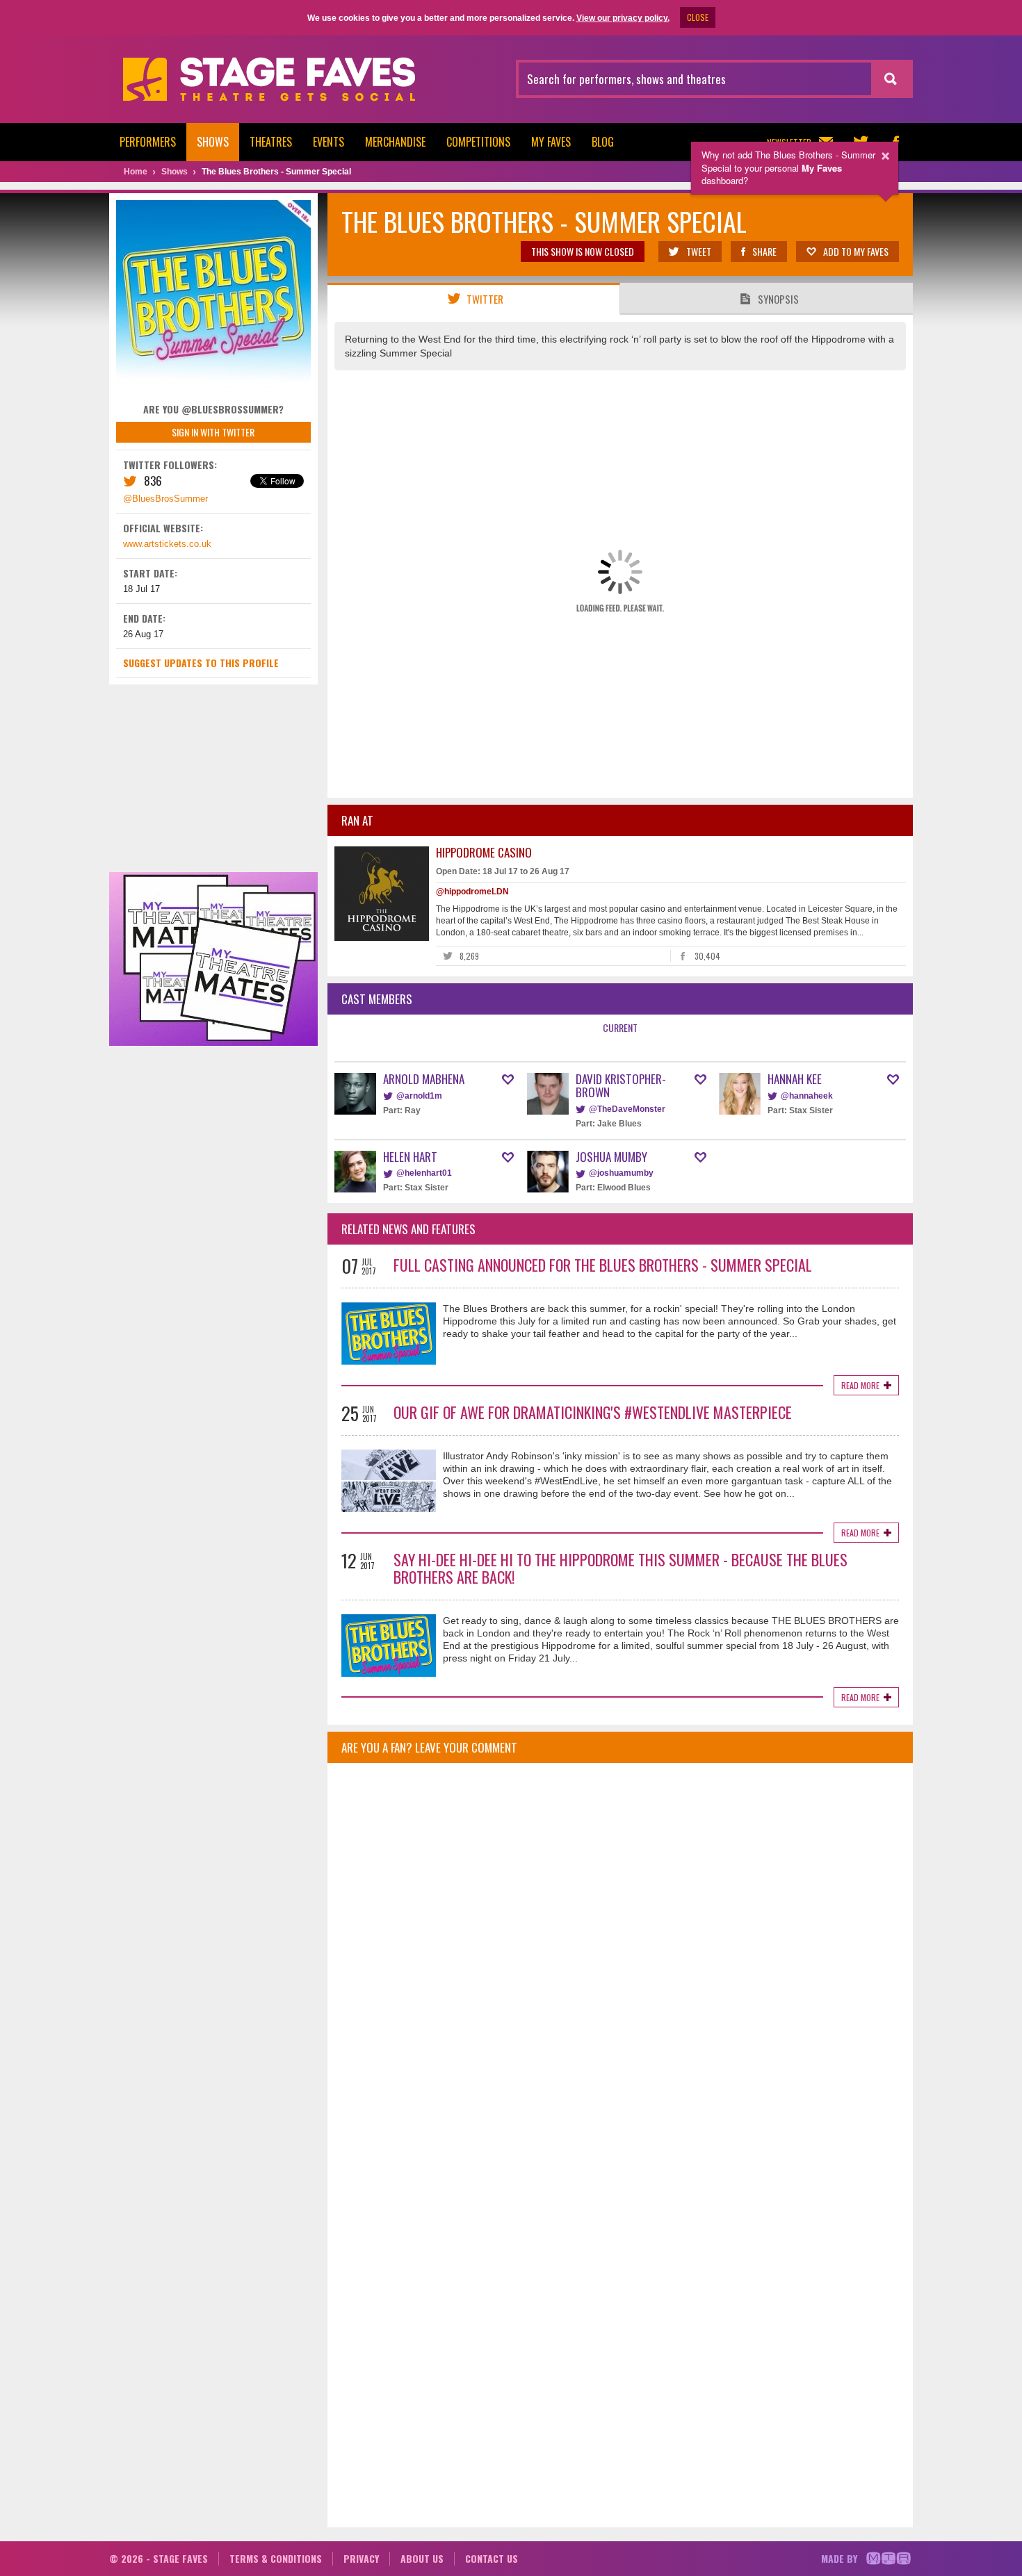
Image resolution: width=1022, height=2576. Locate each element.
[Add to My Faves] (508, 1080)
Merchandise (395, 142)
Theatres (271, 142)
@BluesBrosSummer (165, 499)
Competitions (478, 142)
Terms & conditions (276, 2558)
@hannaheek (807, 1096)
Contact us (492, 2558)
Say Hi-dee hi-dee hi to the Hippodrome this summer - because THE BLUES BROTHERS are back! (620, 1568)
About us (422, 2558)
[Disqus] (620, 1958)
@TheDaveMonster (627, 1109)
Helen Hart (410, 1157)
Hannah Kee (795, 1079)
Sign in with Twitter (213, 432)
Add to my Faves (856, 251)
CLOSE (698, 17)
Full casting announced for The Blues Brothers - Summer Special (603, 1265)
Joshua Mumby (611, 1157)
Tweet (699, 251)
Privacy (361, 2558)
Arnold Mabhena (424, 1079)
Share (764, 251)
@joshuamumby (621, 1173)
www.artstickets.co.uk (167, 544)
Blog (603, 142)
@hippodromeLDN (472, 892)
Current (620, 1027)
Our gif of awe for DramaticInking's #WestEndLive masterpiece (593, 1412)
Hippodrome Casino (484, 852)
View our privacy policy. (623, 18)
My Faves (551, 142)
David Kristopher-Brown (621, 1085)
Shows (213, 142)
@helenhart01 (424, 1173)
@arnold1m (419, 1096)
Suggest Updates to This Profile (201, 663)
